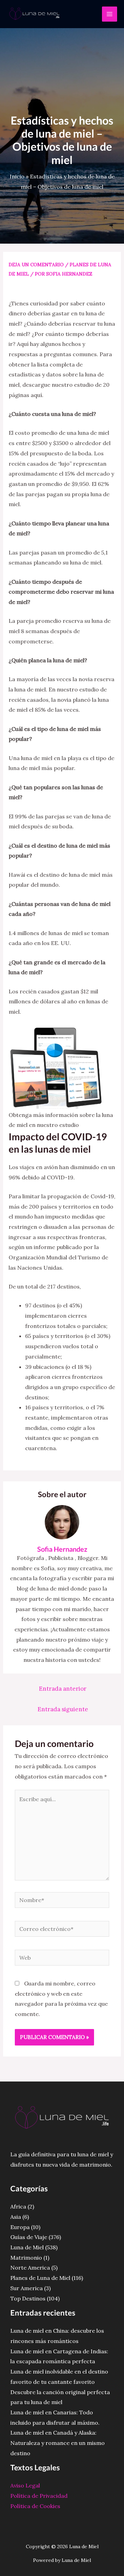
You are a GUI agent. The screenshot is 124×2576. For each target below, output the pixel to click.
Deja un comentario (36, 265)
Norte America (30, 2268)
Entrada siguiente (63, 1709)
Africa (18, 2206)
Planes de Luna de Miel (40, 2278)
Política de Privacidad (39, 2496)
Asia (16, 2217)
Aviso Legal (25, 2485)
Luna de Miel (27, 2247)
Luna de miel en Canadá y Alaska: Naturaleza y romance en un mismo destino (58, 2443)
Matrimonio (26, 2258)
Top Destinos (28, 2298)
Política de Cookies (35, 2506)
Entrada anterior (63, 1689)
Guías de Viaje (29, 2237)
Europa (20, 2227)
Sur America (27, 2288)
